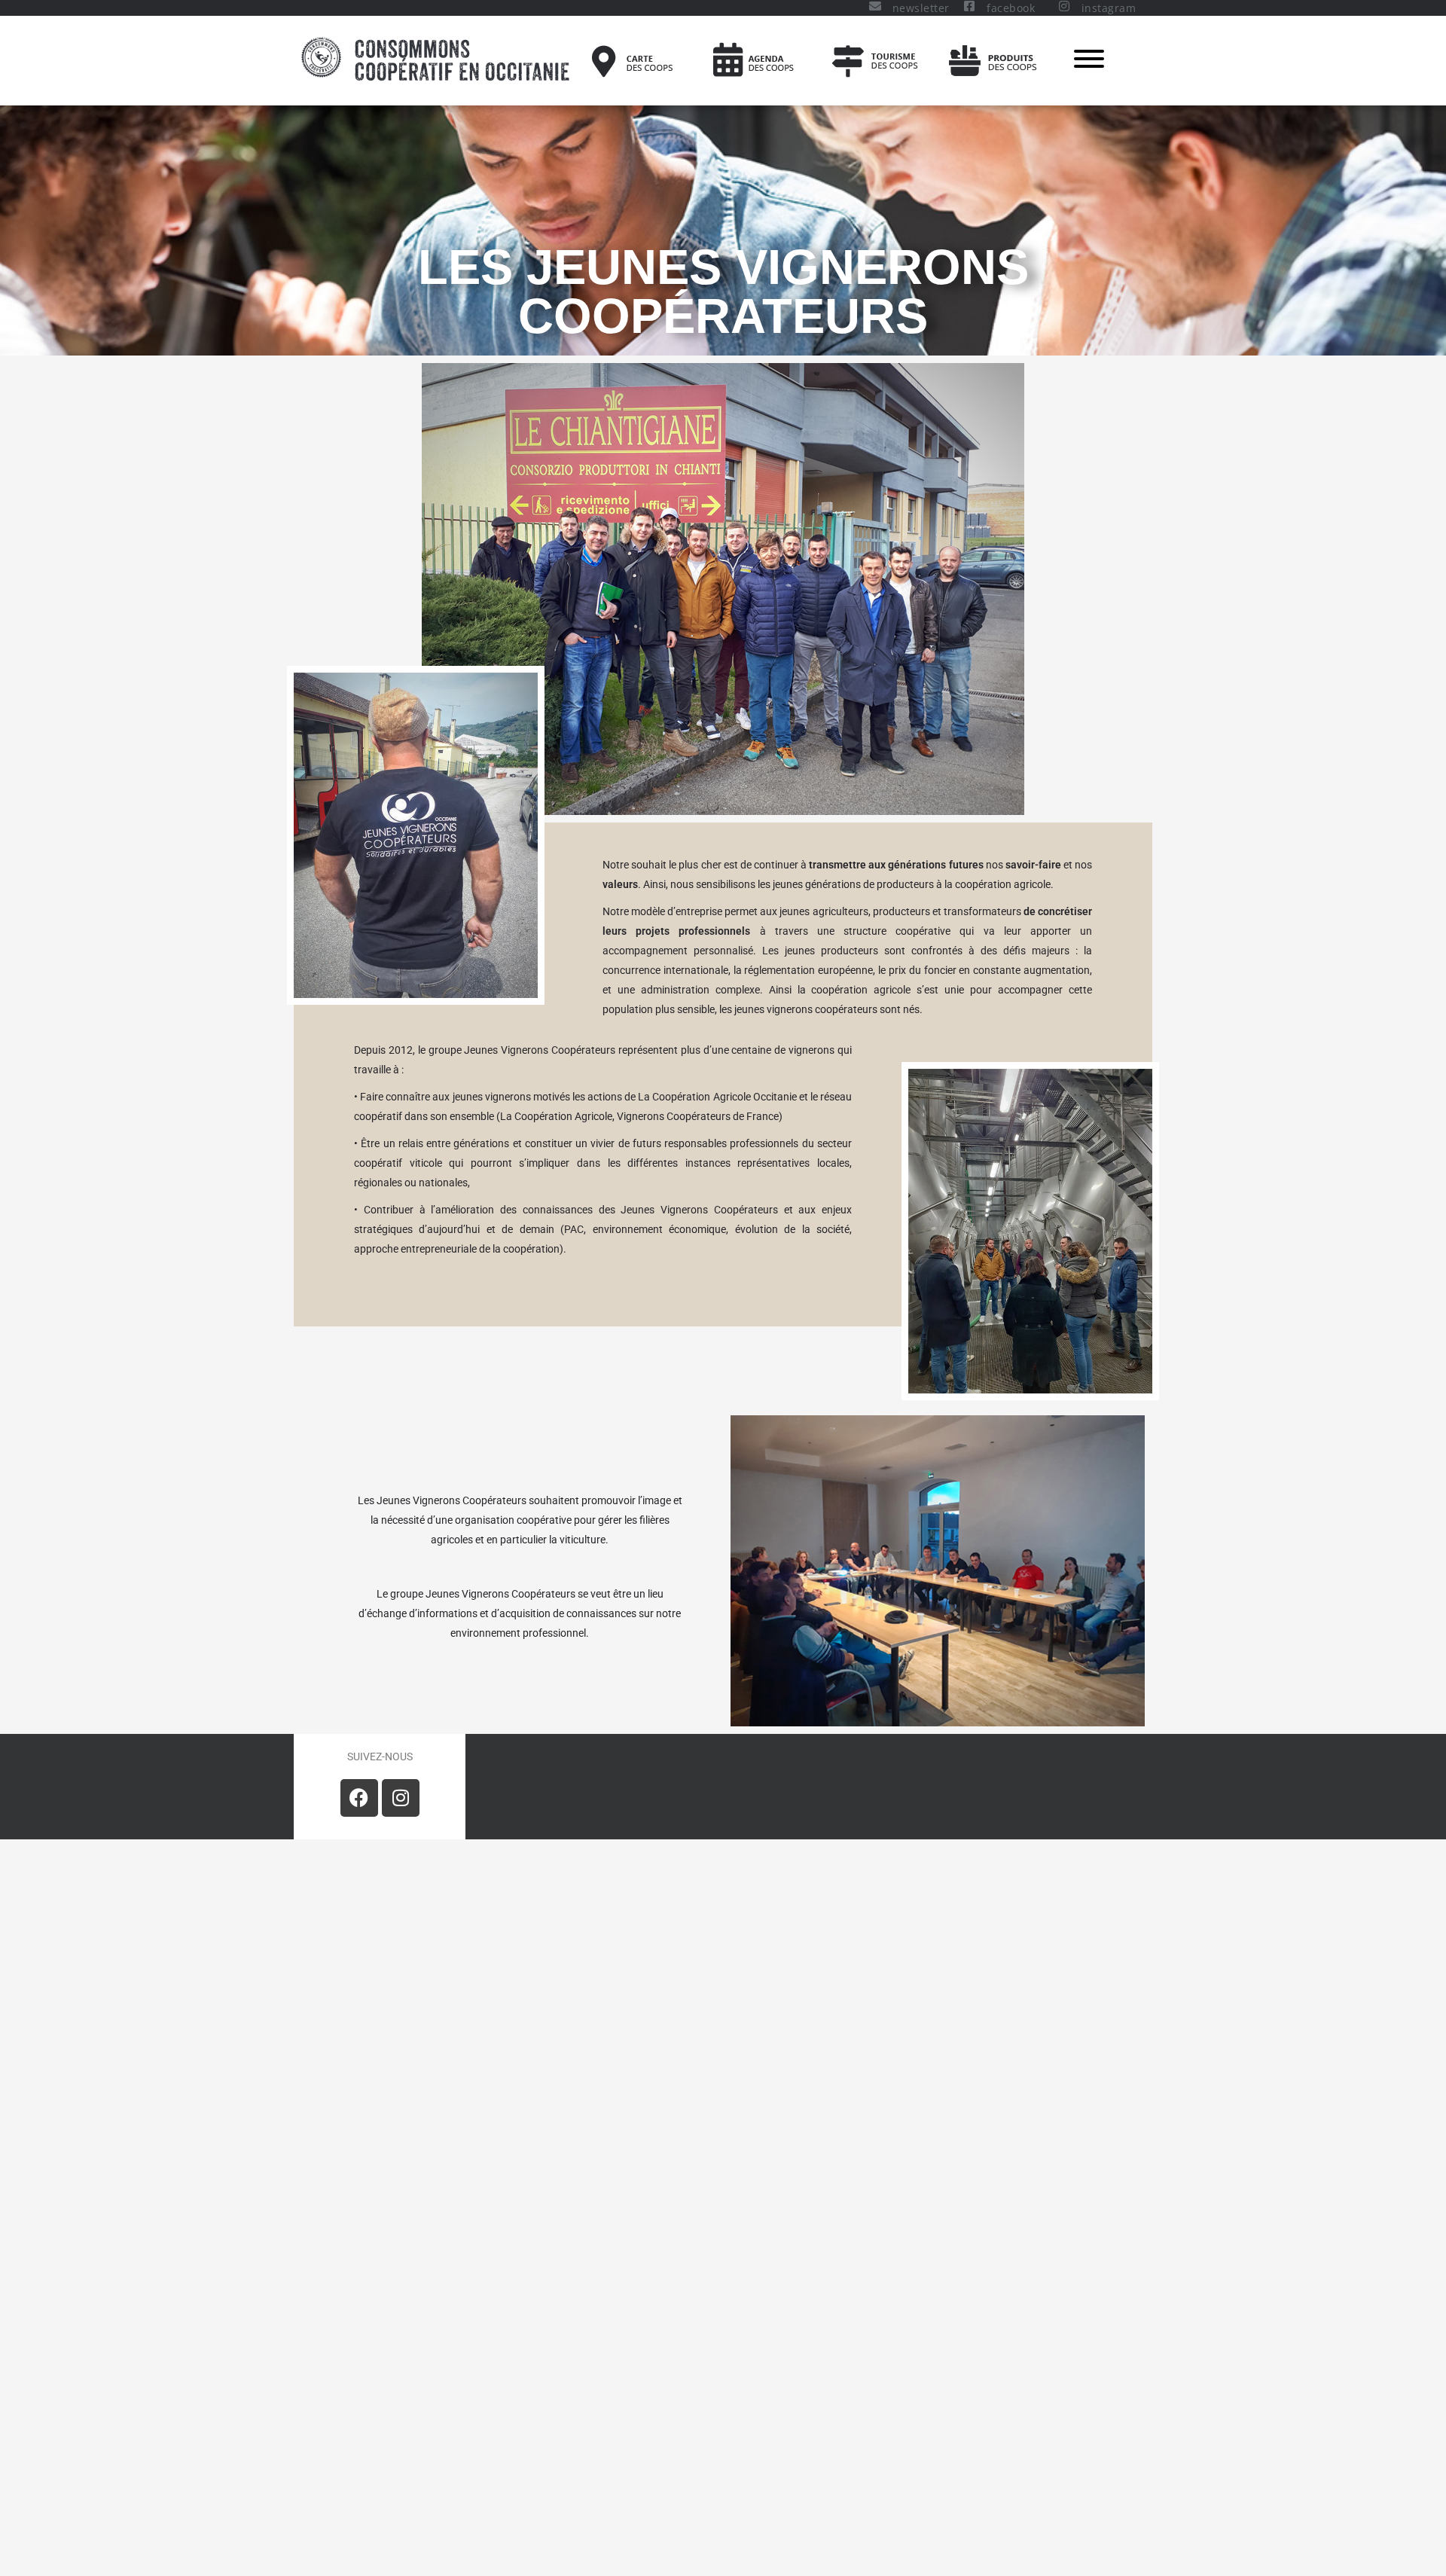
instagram (1109, 8)
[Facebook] (359, 1798)
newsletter (921, 8)
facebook (1011, 8)
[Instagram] (401, 1798)
